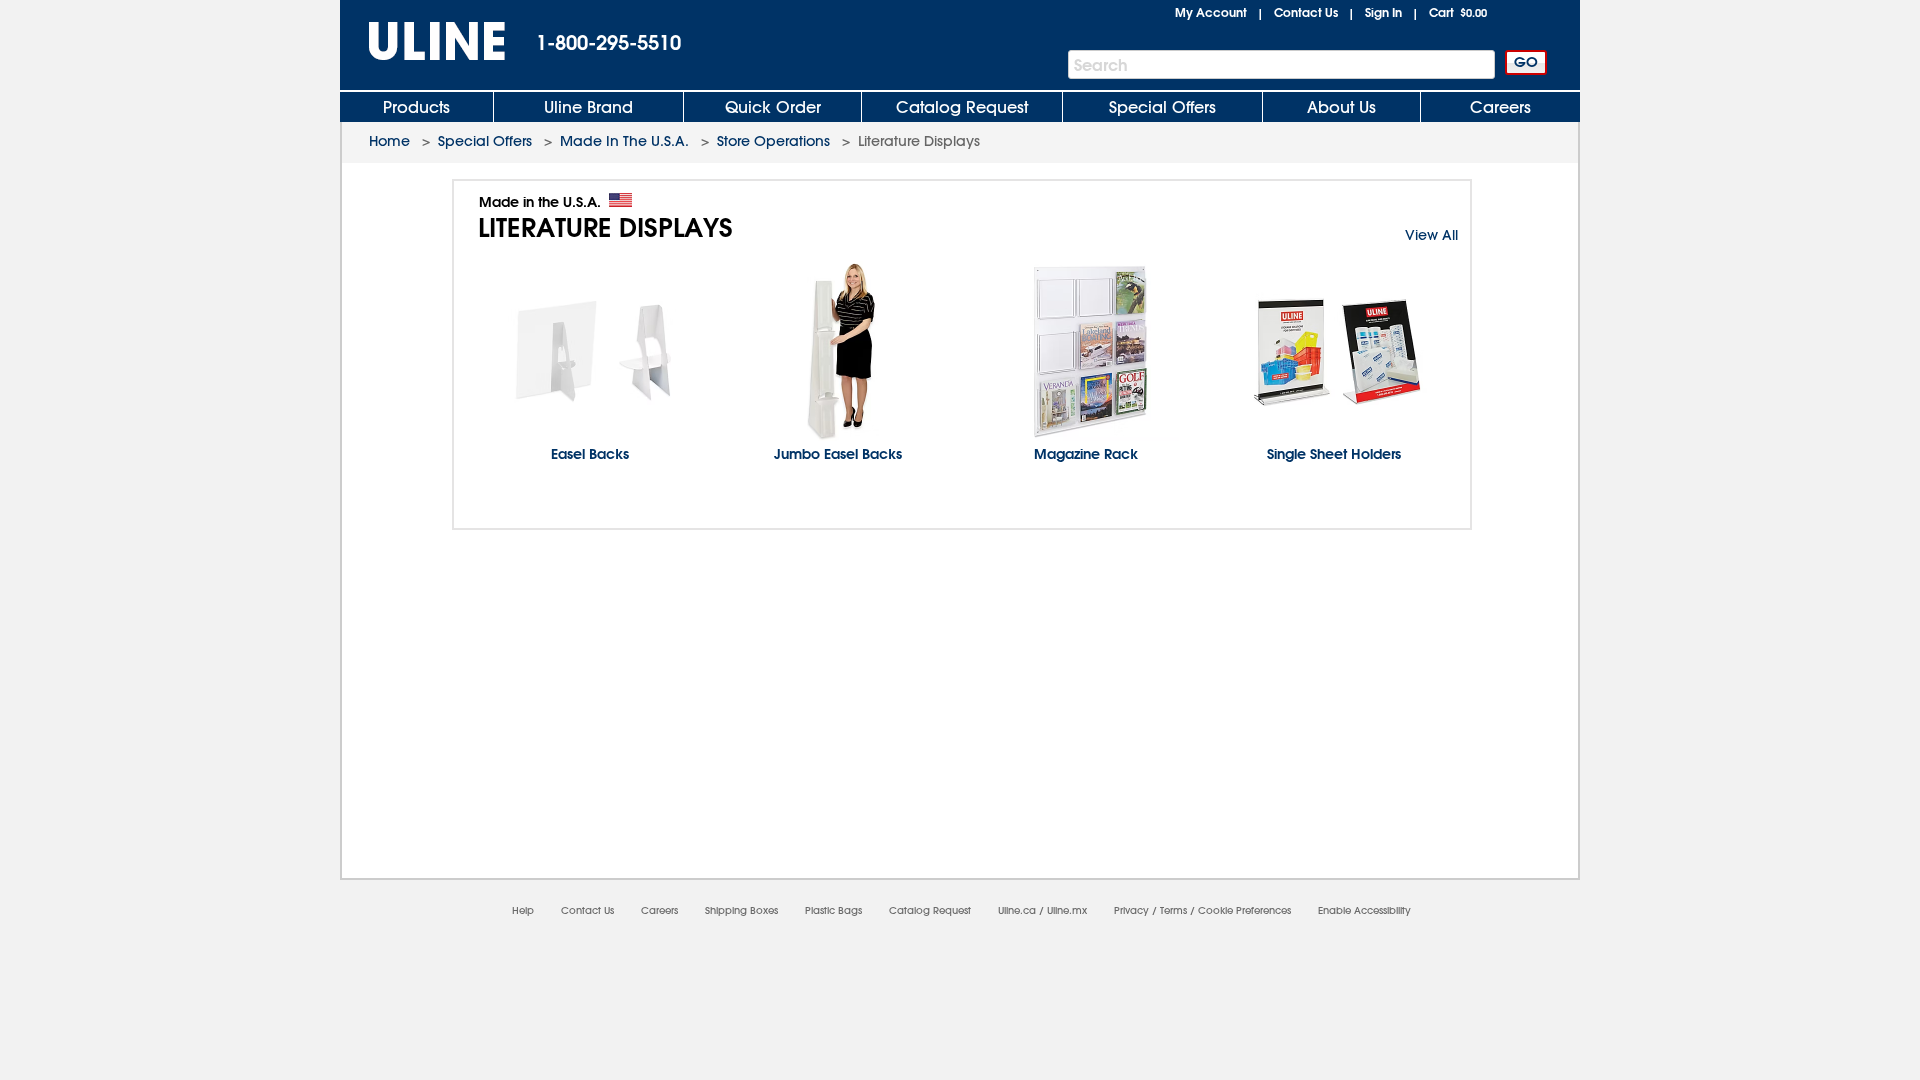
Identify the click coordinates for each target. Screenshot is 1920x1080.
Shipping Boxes (741, 910)
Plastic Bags (833, 910)
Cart (1458, 12)
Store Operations (773, 141)
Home (389, 141)
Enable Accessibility (1364, 910)
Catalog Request (962, 107)
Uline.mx (1067, 910)
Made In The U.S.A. (624, 141)
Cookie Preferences (1244, 910)
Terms (1173, 910)
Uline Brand (588, 107)
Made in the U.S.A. (540, 202)
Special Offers (1162, 107)
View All (1431, 235)
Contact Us (1306, 12)
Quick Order (773, 107)
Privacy (1131, 910)
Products (416, 107)
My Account (1211, 12)
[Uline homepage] (423, 41)
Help (523, 910)
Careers (1500, 107)
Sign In (1383, 12)
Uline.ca (1017, 910)
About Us (1341, 107)
